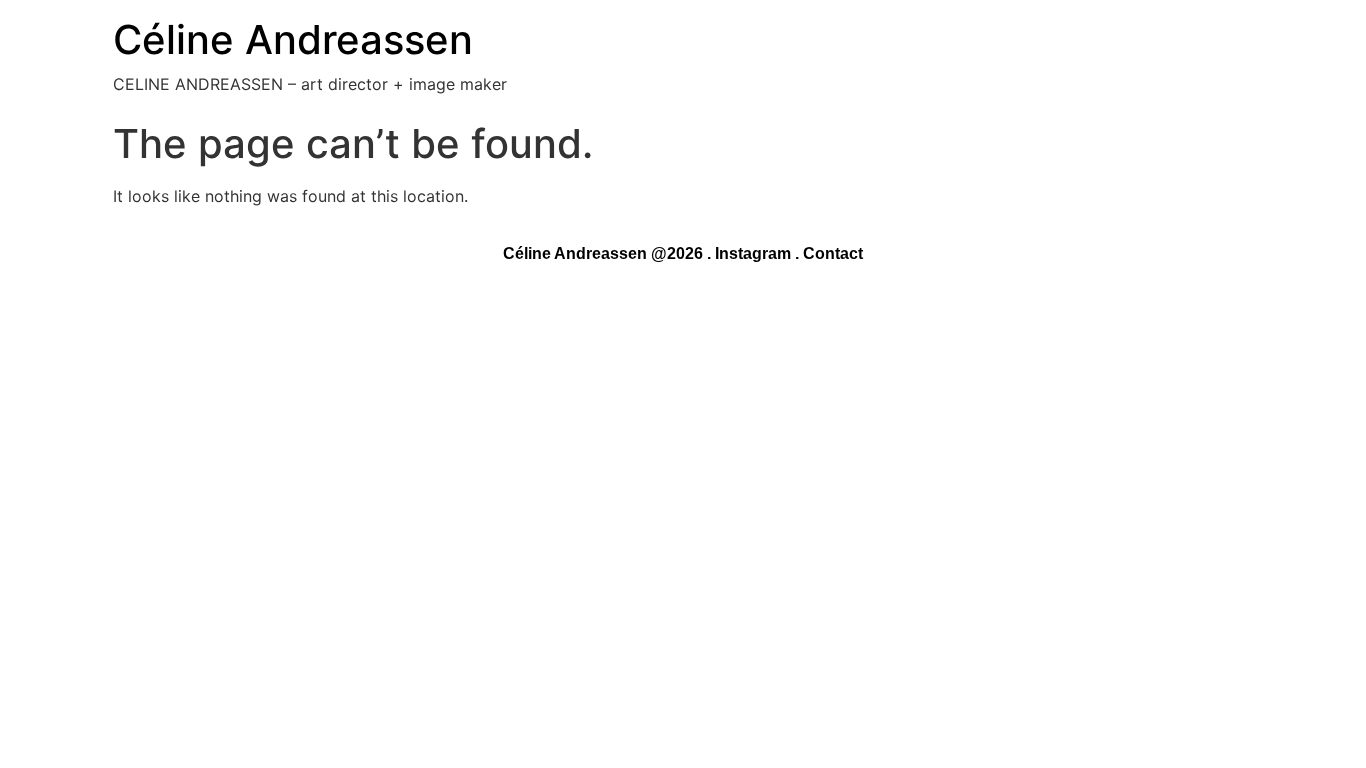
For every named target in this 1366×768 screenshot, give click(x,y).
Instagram (753, 253)
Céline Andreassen (293, 39)
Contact (833, 253)
